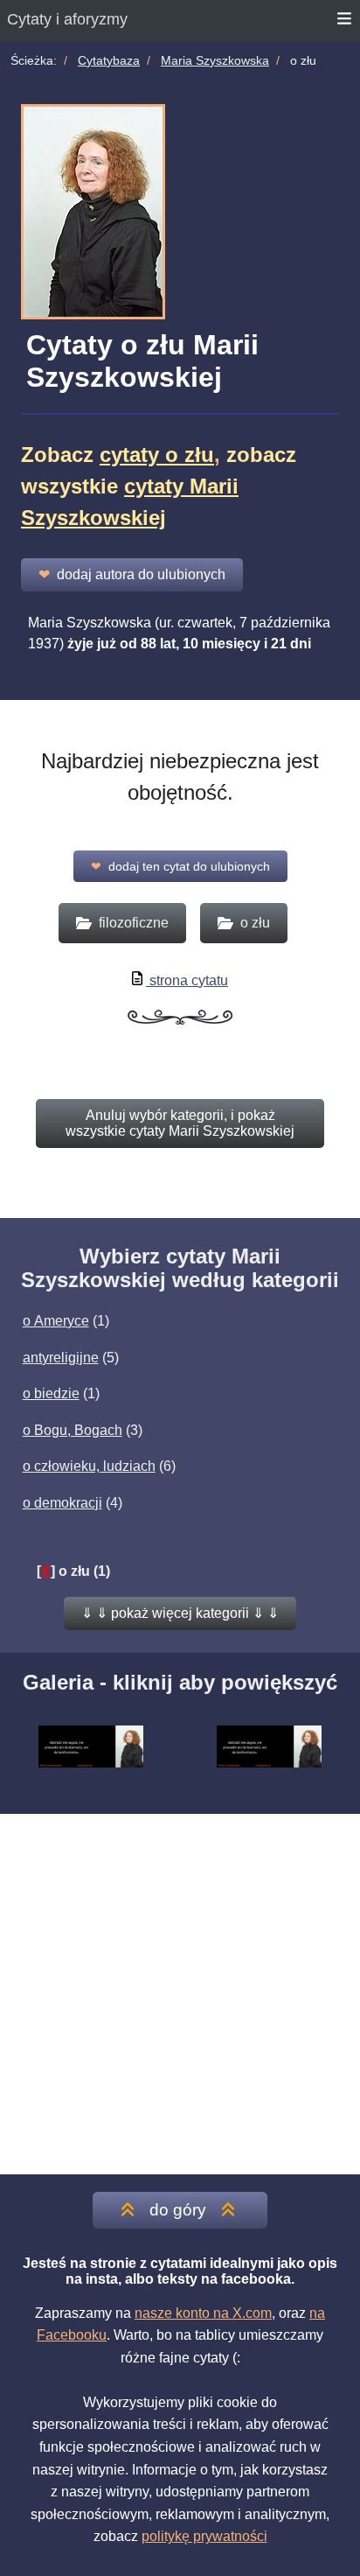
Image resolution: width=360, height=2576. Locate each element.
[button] (180, 1613)
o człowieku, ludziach (89, 1466)
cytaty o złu (157, 455)
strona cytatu (187, 980)
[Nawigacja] (345, 21)
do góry (178, 2210)
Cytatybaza (109, 60)
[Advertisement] (180, 1994)
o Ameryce (56, 1321)
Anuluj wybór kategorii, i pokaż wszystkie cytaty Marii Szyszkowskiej (180, 1123)
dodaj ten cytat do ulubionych (180, 866)
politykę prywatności (204, 2536)
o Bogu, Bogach (73, 1430)
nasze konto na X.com (203, 2313)
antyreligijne (61, 1358)
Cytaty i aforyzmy (67, 19)
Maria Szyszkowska (215, 60)
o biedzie (51, 1393)
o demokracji (62, 1503)
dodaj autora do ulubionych (132, 574)
